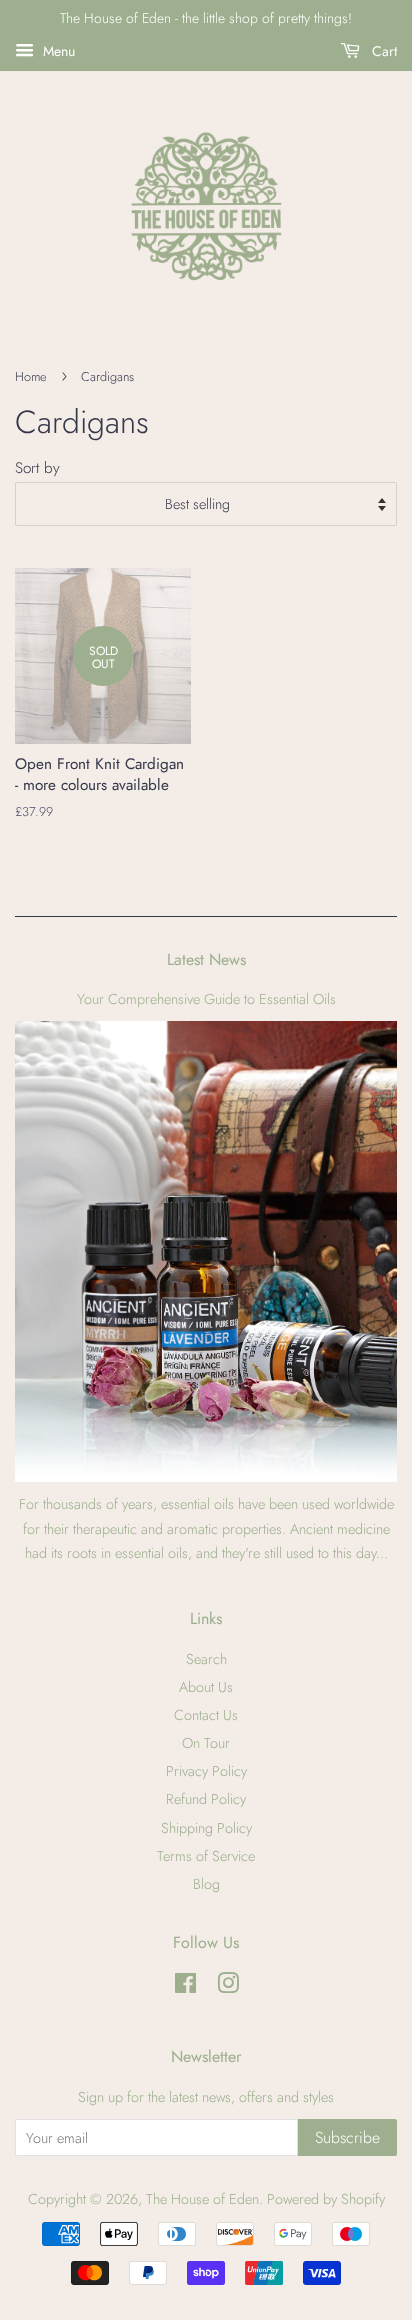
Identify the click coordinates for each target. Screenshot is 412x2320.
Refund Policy (206, 1799)
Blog (206, 1884)
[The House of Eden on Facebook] (185, 1987)
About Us (206, 1687)
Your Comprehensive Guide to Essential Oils (206, 999)
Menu (57, 51)
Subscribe (347, 2137)
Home (31, 376)
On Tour (206, 1743)
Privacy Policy (206, 1771)
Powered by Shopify (326, 2199)
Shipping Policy (206, 1828)
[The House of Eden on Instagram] (228, 1987)
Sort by (37, 468)
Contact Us (206, 1715)
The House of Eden (202, 2199)
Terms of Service (206, 1856)
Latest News (206, 959)
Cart (382, 51)
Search (206, 1659)
